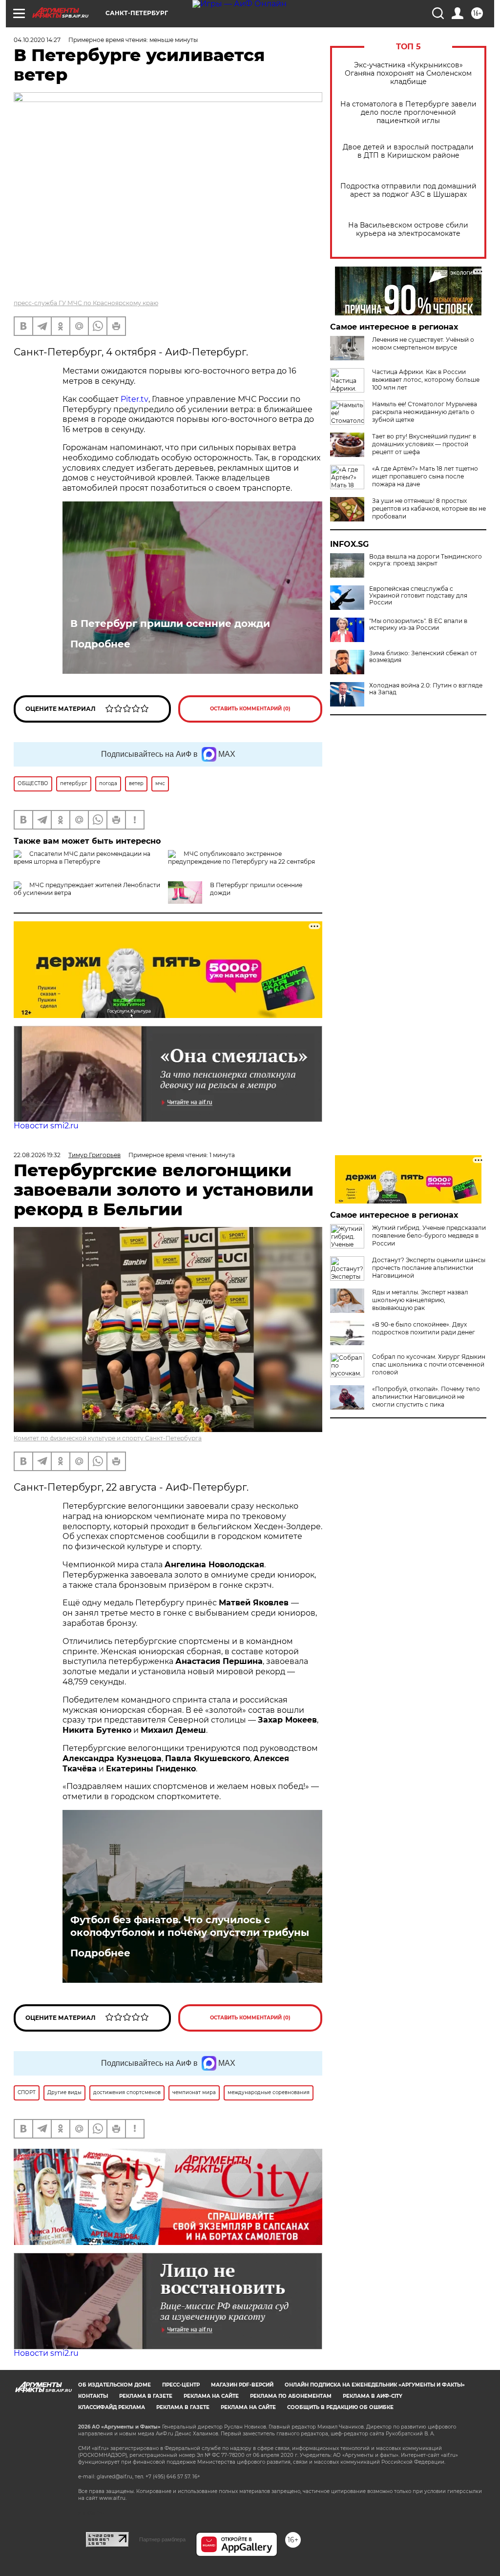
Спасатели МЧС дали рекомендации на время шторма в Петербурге (82, 858)
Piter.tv (135, 399)
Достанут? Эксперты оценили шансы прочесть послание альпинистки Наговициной (429, 1268)
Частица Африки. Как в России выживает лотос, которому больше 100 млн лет (426, 380)
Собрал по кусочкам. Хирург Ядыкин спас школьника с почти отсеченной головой (429, 1364)
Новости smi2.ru (46, 1126)
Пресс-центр (181, 2385)
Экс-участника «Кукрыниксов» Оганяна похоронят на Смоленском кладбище (408, 73)
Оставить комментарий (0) (250, 709)
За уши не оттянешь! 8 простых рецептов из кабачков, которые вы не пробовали (429, 509)
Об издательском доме (115, 2385)
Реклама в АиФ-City (373, 2396)
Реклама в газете (146, 2396)
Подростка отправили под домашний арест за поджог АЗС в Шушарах (408, 190)
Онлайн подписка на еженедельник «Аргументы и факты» (375, 2385)
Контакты (93, 2396)
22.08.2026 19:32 (37, 1155)
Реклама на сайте (211, 2396)
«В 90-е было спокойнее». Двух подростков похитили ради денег (424, 1328)
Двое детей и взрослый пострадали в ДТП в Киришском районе (408, 151)
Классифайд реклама (112, 2407)
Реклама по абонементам (291, 2396)
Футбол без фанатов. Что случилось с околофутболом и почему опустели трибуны (190, 1926)
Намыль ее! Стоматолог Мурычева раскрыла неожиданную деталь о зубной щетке (425, 412)
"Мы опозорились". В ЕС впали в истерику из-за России (418, 624)
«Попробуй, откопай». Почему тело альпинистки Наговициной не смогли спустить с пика (426, 1397)
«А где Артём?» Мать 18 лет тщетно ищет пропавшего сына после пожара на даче (425, 476)
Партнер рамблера (162, 2539)
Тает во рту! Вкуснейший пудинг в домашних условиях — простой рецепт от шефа (424, 444)
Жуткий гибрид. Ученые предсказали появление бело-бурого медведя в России (429, 1236)
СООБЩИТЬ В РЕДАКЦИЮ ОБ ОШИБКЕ (340, 2407)
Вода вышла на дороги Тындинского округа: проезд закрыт (426, 560)
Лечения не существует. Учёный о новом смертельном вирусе (423, 343)
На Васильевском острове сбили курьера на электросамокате (408, 229)
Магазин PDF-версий (242, 2385)
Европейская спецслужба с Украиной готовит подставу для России (418, 596)
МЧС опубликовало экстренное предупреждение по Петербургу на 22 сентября (241, 858)
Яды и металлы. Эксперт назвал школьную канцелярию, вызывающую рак (420, 1300)
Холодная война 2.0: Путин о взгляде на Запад (426, 689)
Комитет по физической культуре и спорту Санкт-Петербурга (108, 1438)
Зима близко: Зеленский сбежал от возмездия (423, 657)
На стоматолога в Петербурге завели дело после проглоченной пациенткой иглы (408, 113)
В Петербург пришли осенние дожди (170, 623)
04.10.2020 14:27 (37, 40)
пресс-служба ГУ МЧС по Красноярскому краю (86, 303)
